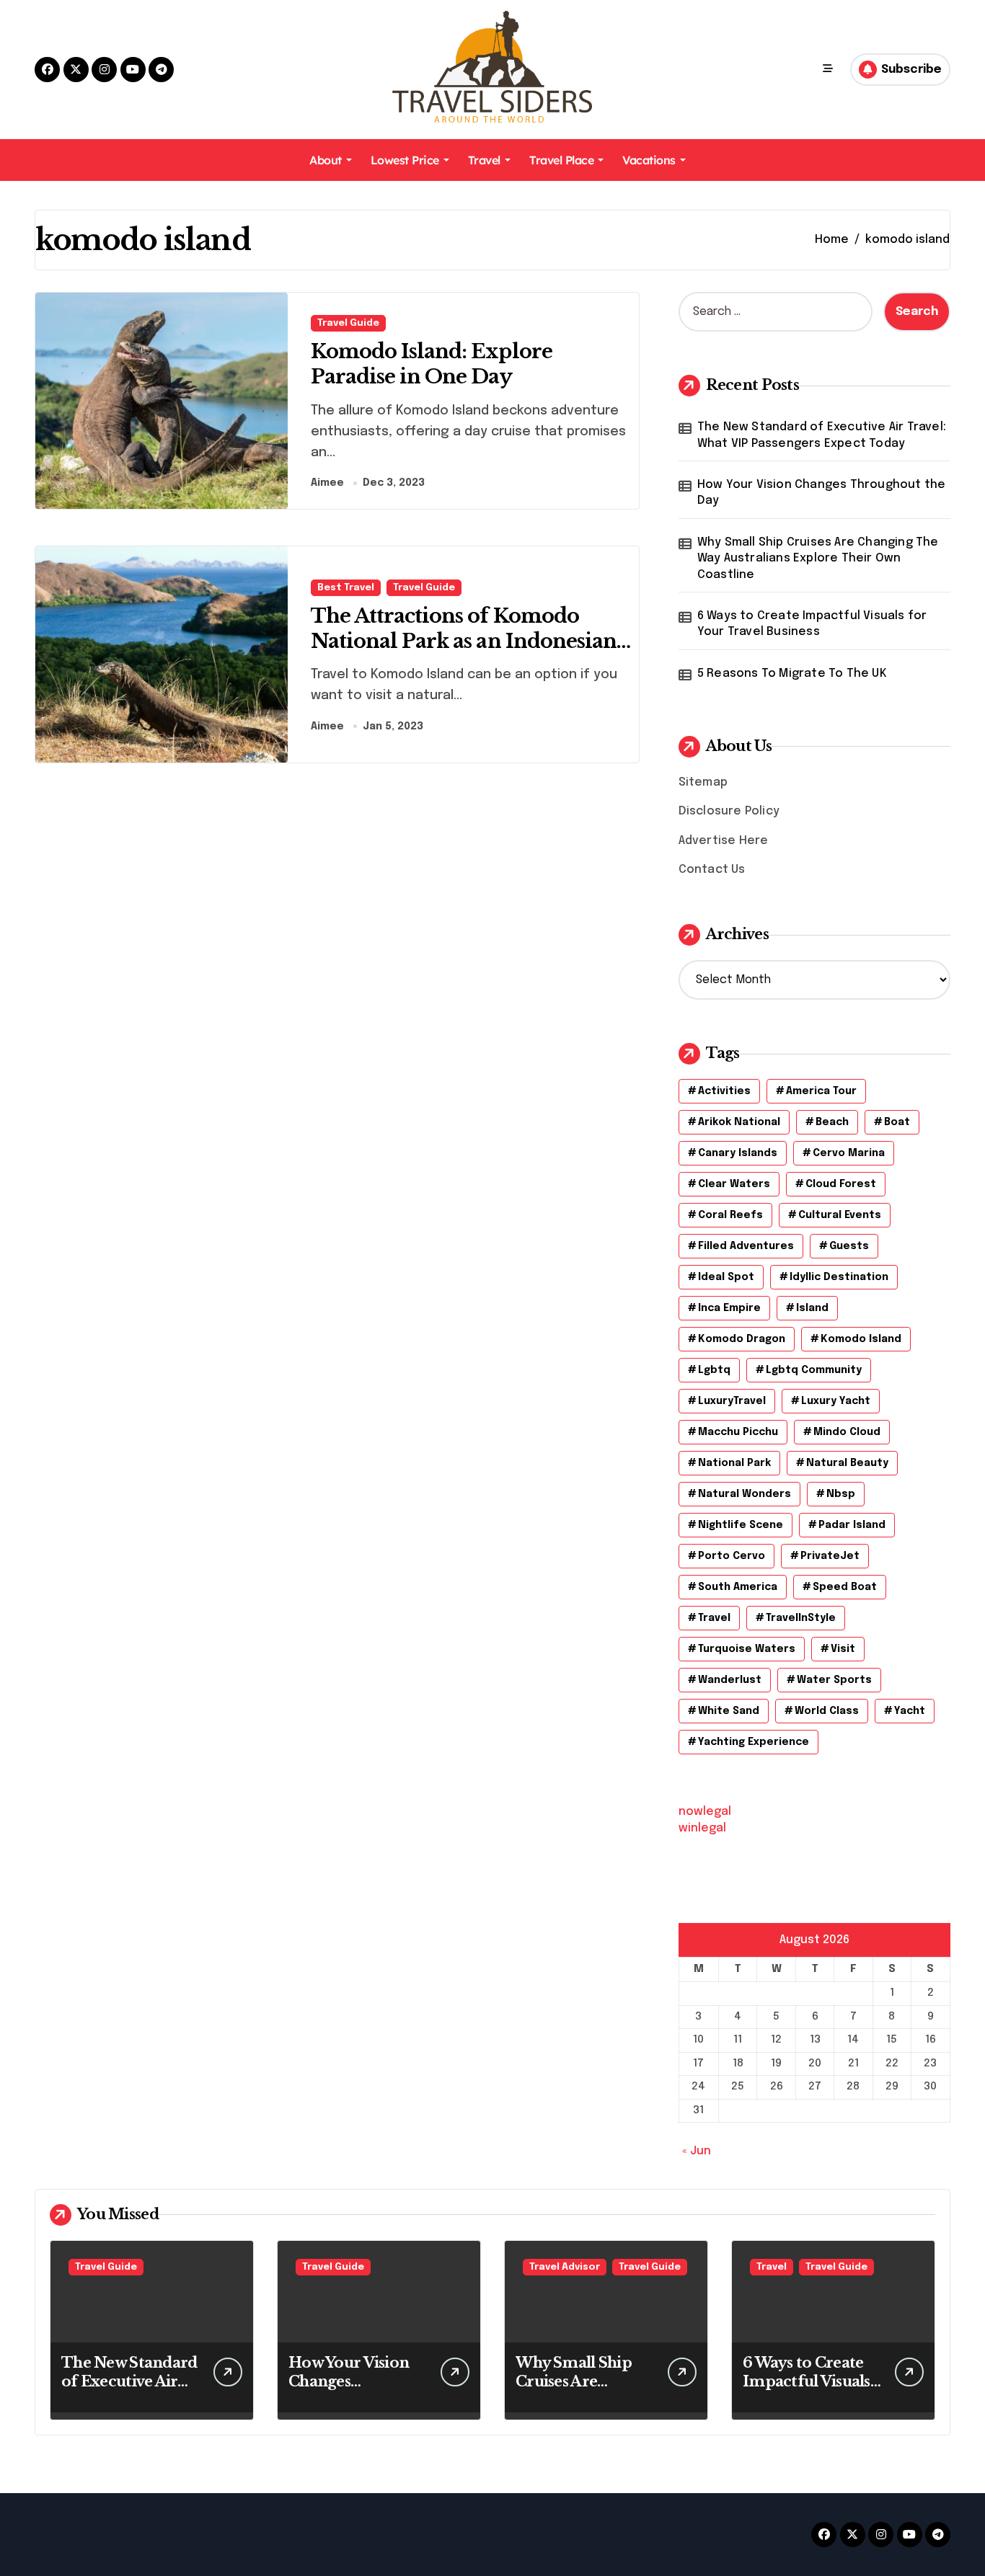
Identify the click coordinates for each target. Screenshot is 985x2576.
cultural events (840, 1215)
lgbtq (714, 1370)
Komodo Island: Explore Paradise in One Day (432, 364)
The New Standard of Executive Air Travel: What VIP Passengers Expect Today (822, 435)
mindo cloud (847, 1432)
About (326, 160)
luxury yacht (836, 1401)
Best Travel (346, 588)
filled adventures (746, 1246)
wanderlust (730, 1680)
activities (724, 1091)
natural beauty (847, 1463)
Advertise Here (724, 841)
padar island (852, 1525)
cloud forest (841, 1184)
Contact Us (712, 870)
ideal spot (726, 1277)
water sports (834, 1680)
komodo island (861, 1339)
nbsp (841, 1494)
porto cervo (732, 1556)
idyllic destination (839, 1277)
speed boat (845, 1587)
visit (843, 1649)
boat (897, 1122)
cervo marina (849, 1153)
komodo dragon (742, 1339)
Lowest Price (405, 160)
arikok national (739, 1122)
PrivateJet (830, 1556)
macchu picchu (738, 1432)
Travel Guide (348, 323)
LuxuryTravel (732, 1401)
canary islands (738, 1153)
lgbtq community (814, 1370)
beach (832, 1122)
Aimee (327, 483)
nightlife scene (741, 1525)
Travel (484, 160)
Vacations (649, 160)
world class (827, 1711)
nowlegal (705, 1812)
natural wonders (745, 1494)
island (812, 1308)
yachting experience (754, 1742)
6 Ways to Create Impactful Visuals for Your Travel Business (812, 624)
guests (849, 1246)
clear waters (734, 1184)
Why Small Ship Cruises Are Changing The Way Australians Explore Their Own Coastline (818, 559)
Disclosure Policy (729, 811)
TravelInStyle (801, 1618)
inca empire (729, 1308)
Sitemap (703, 782)
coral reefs (730, 1215)
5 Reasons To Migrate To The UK (792, 674)
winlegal (702, 1828)
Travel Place (561, 160)
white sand (729, 1711)
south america (738, 1587)
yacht (910, 1711)
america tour (821, 1091)
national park (734, 1463)
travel (714, 1618)
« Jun (697, 2151)
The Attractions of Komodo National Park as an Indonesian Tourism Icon (464, 641)
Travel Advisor (565, 2267)
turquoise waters (747, 1649)
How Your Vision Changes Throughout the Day (822, 493)
